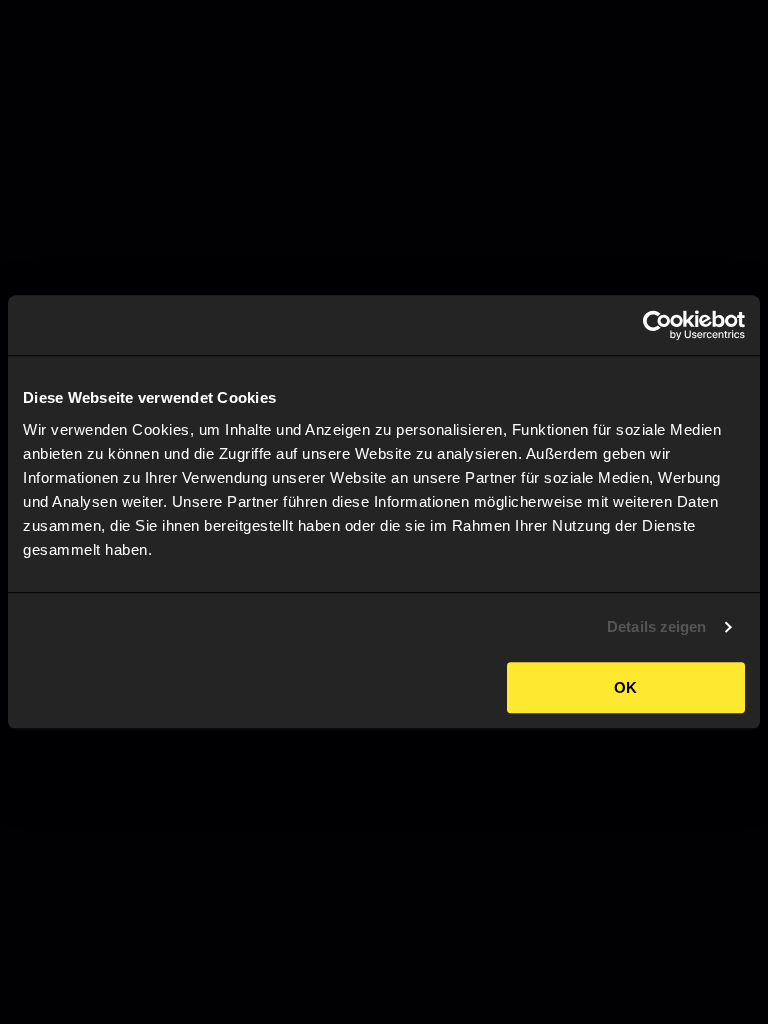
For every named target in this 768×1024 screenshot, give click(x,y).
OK (625, 687)
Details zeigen (656, 626)
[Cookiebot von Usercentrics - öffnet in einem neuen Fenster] (657, 325)
